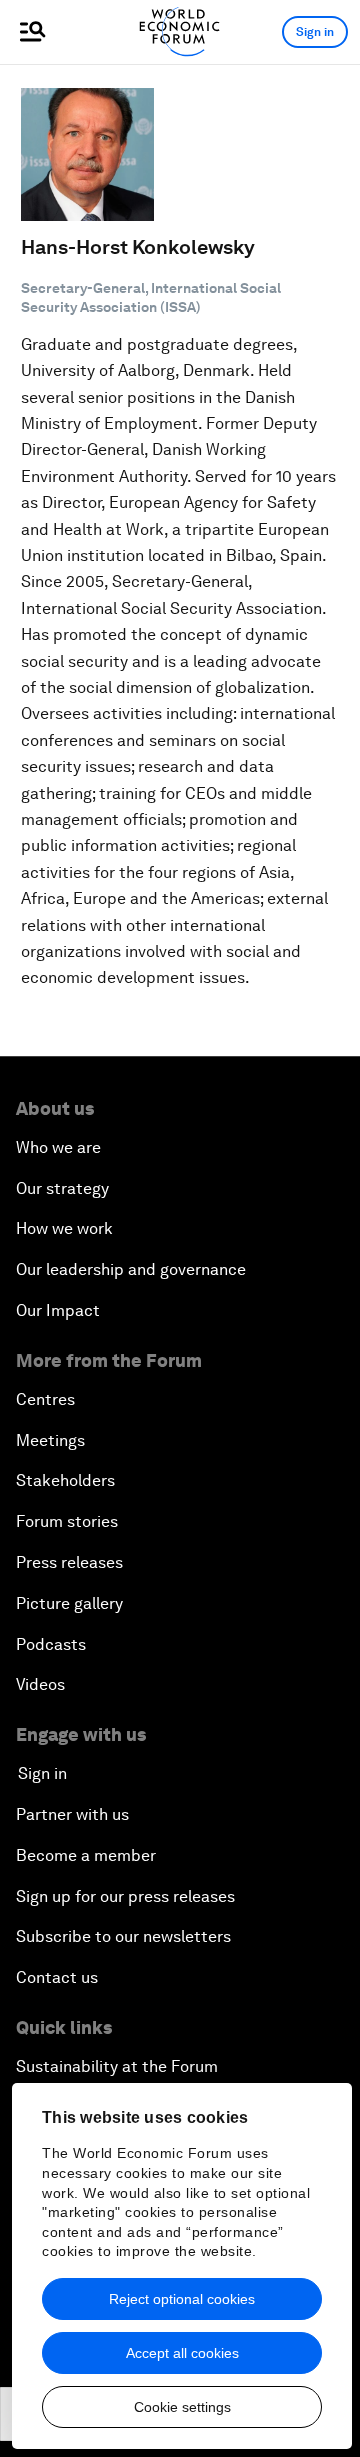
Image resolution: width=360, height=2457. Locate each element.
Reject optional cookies (182, 2299)
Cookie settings (182, 2407)
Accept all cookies (182, 2353)
